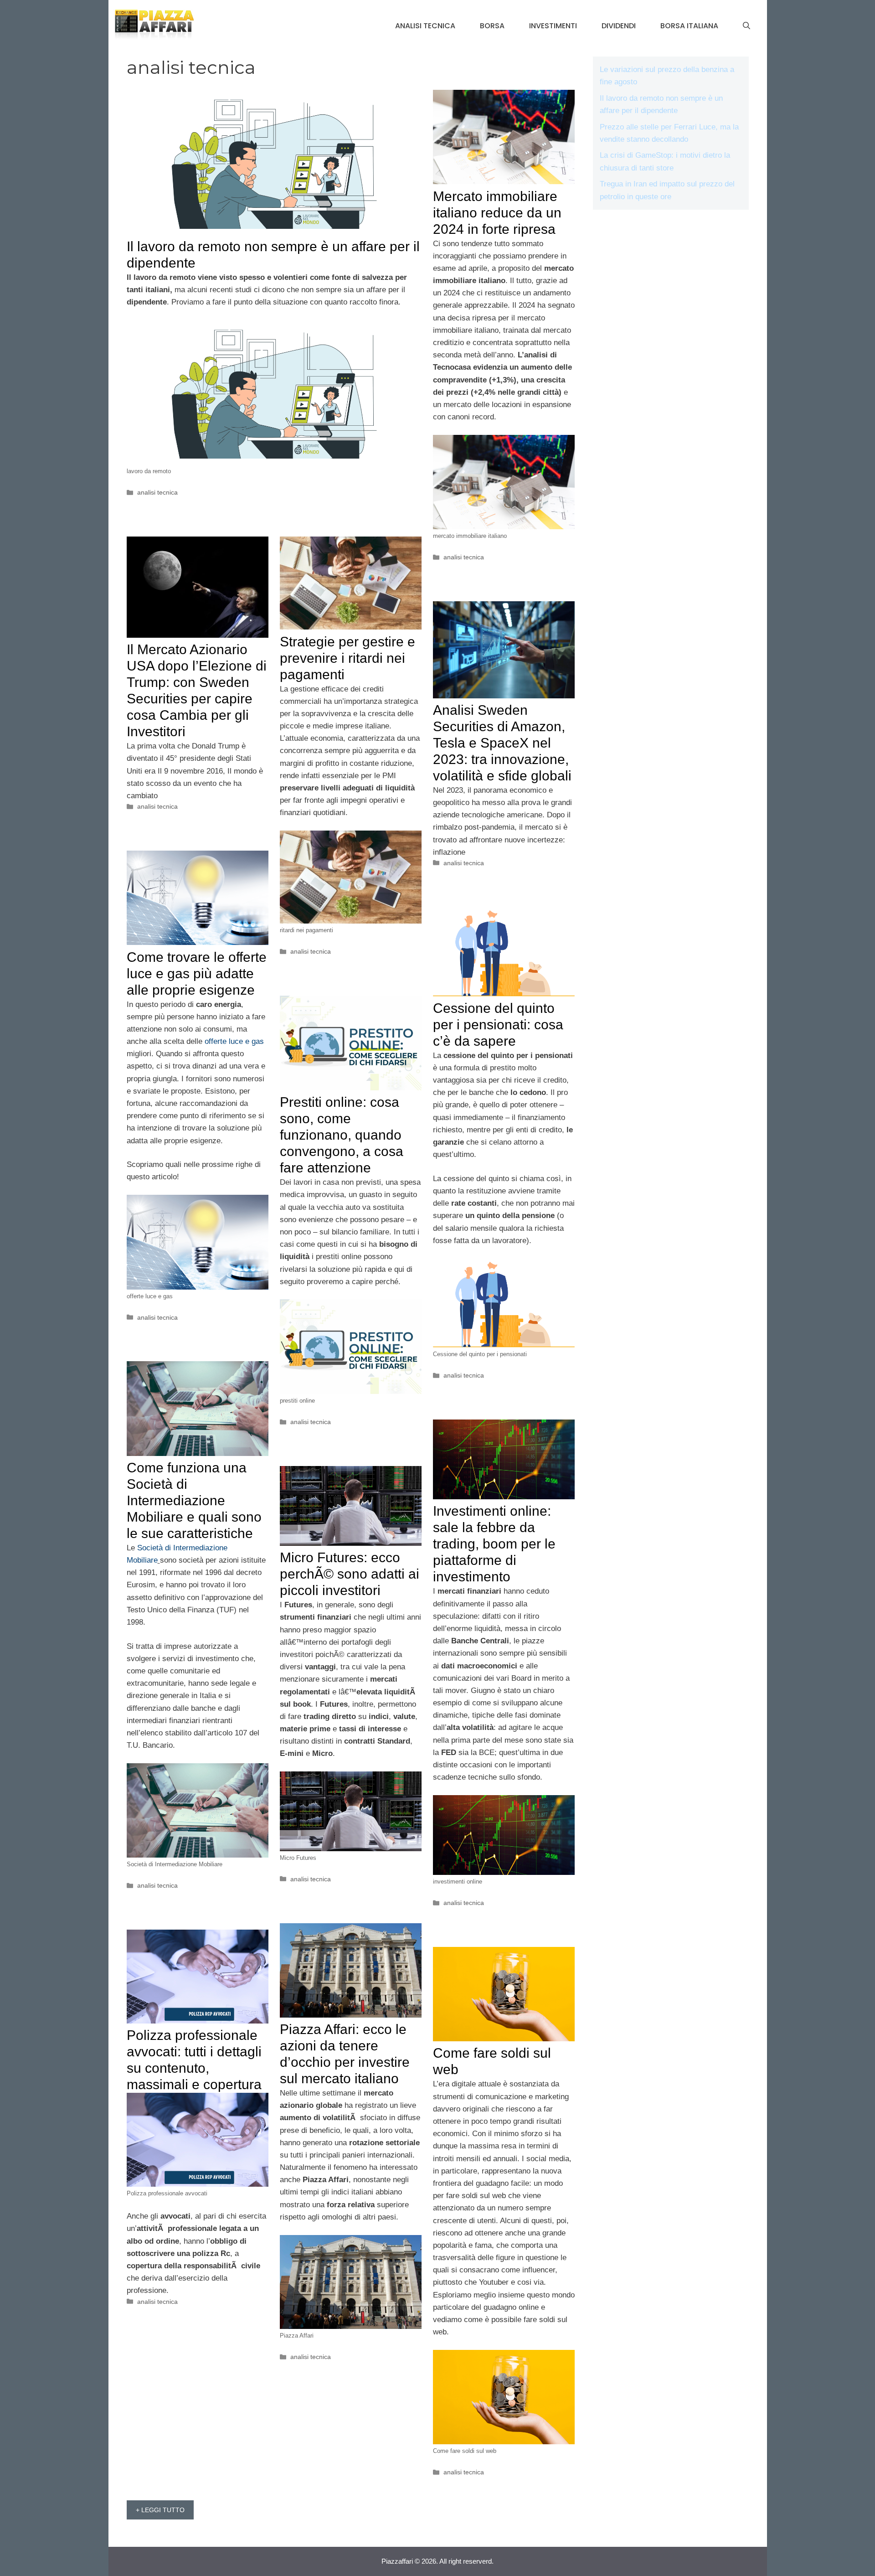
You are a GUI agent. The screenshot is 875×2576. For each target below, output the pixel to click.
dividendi (619, 26)
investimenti (553, 26)
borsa (492, 26)
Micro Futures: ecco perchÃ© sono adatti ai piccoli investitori (350, 1574)
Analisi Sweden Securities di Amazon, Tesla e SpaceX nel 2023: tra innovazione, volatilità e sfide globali (502, 743)
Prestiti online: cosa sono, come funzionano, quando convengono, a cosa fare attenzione (342, 1135)
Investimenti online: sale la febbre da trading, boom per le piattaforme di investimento (494, 1544)
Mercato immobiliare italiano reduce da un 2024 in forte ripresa (497, 213)
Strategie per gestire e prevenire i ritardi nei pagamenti (347, 658)
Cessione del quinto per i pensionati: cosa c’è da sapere (498, 1025)
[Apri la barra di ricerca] (746, 26)
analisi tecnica (425, 26)
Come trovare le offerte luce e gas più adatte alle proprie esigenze (197, 973)
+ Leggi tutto (160, 2510)
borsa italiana (689, 26)
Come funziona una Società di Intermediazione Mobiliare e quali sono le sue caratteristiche (194, 1500)
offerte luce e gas (234, 1041)
